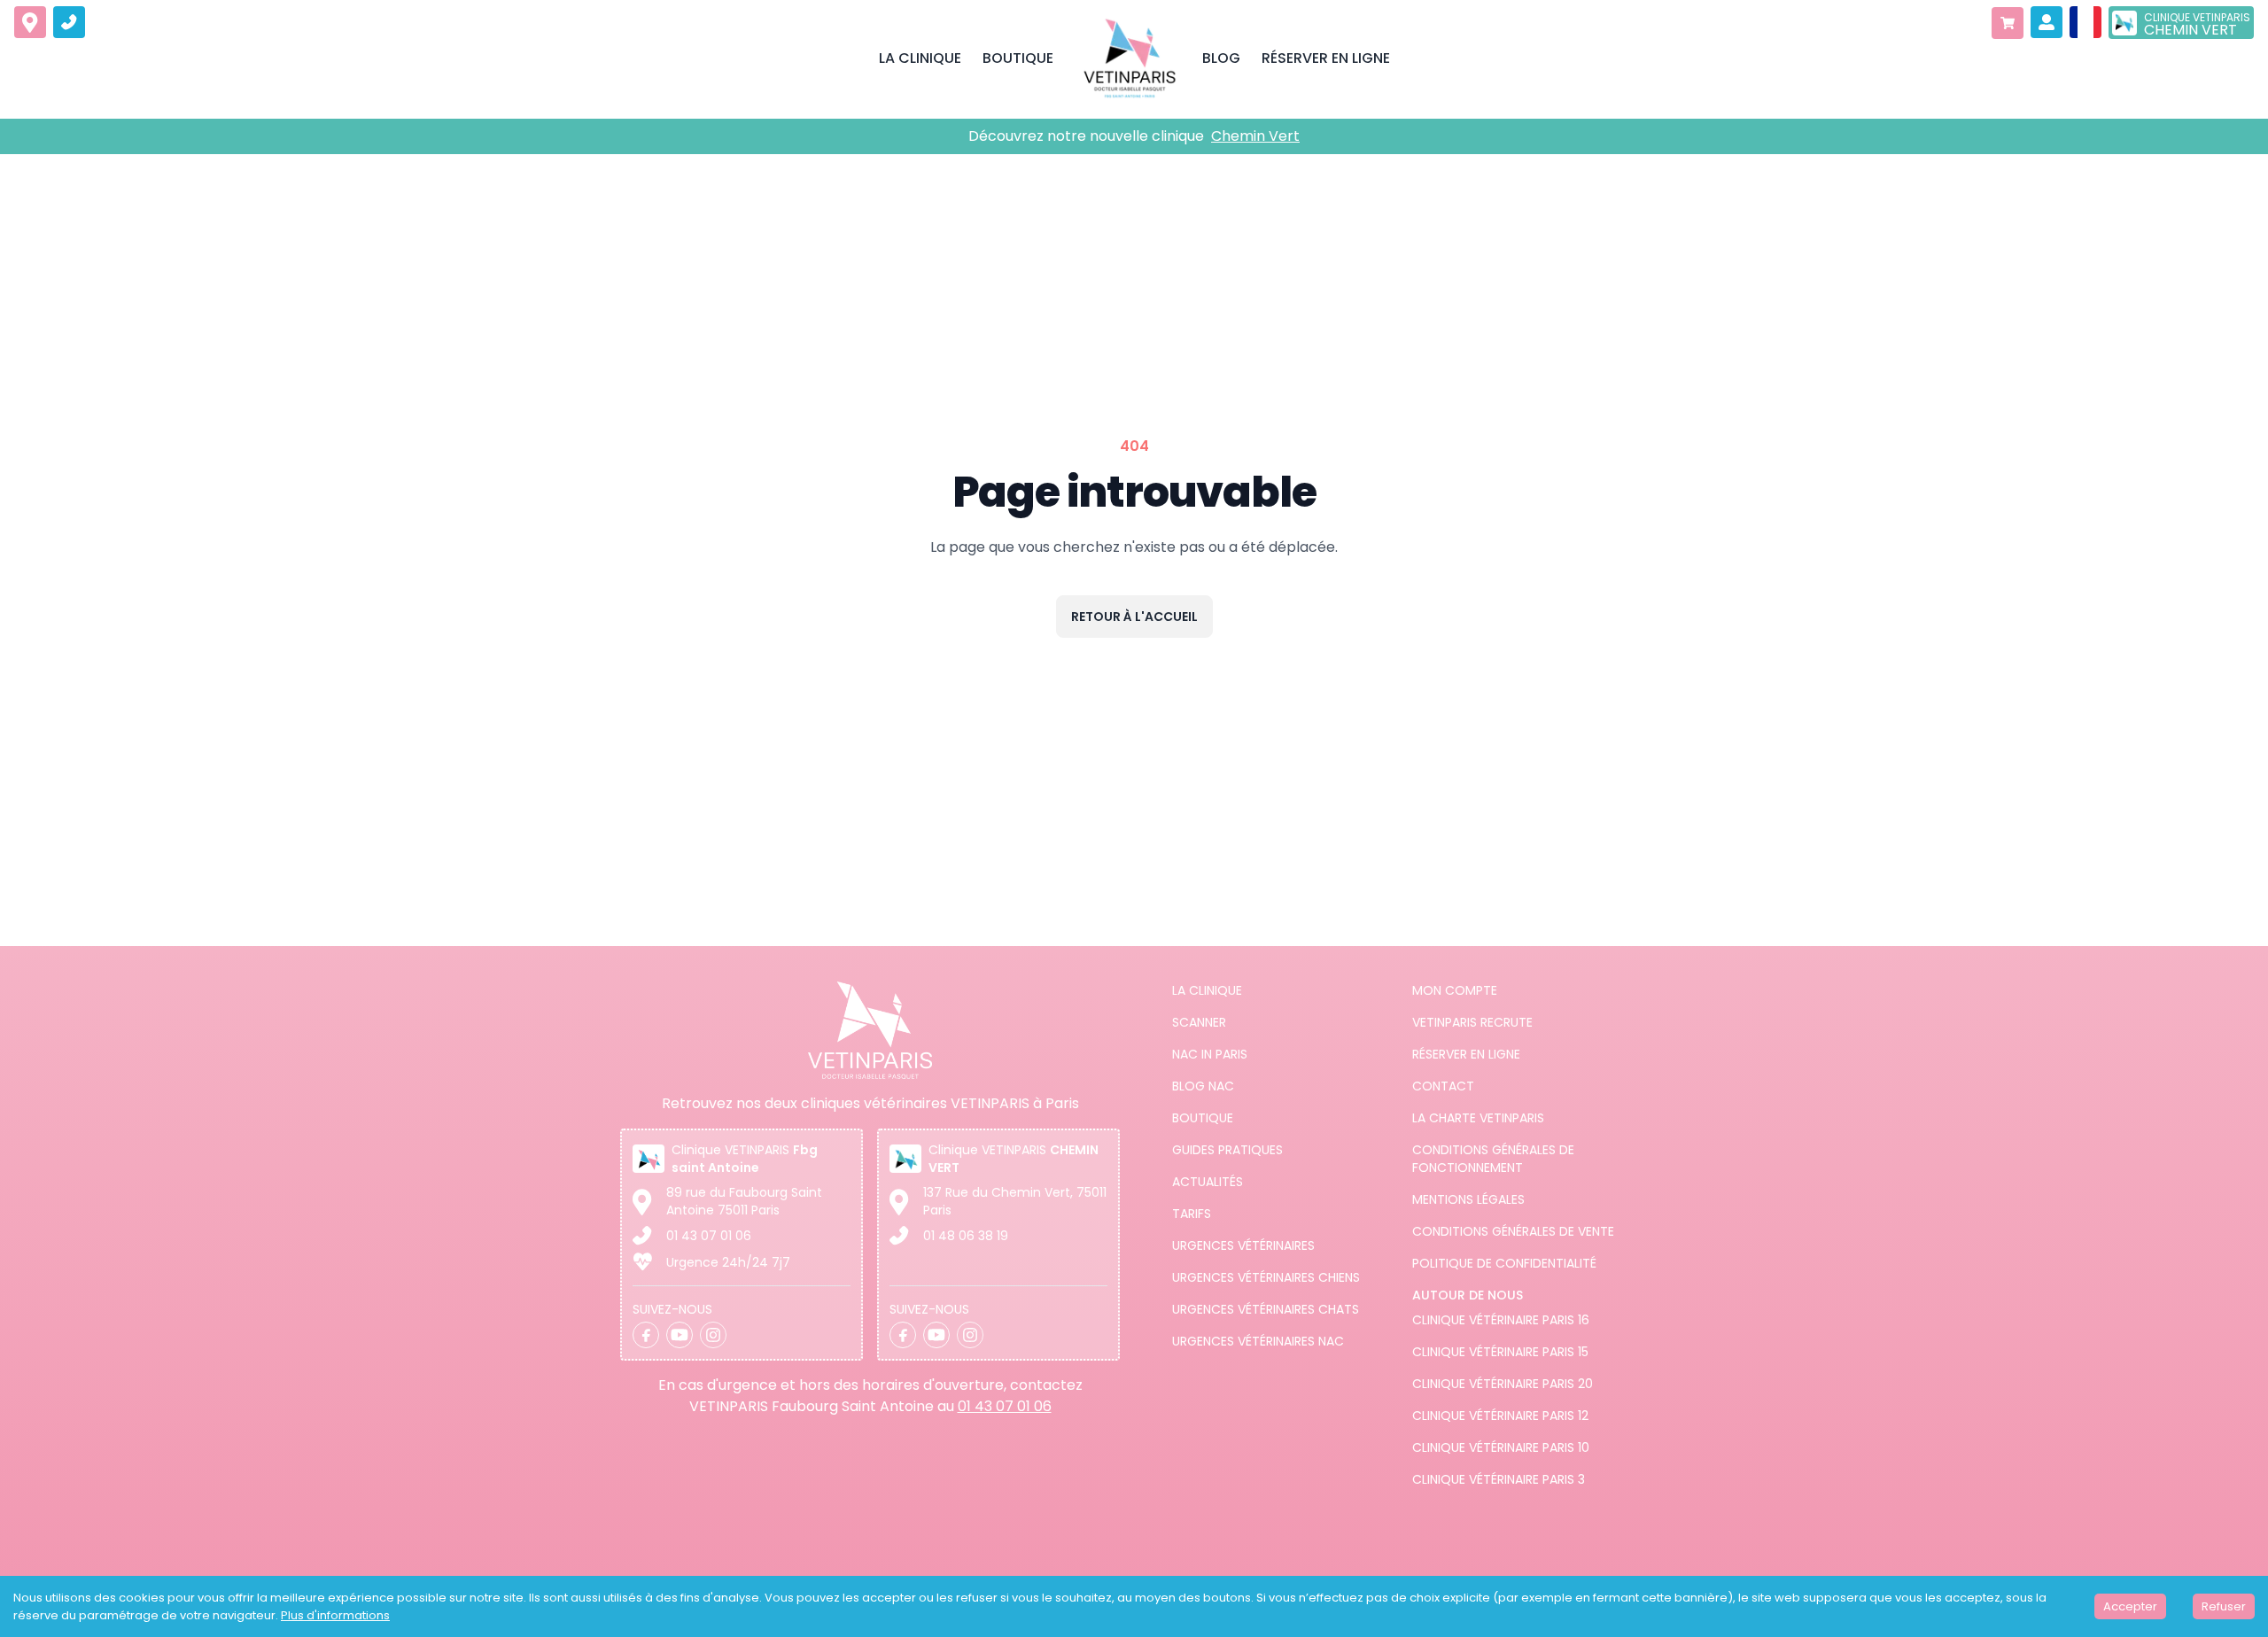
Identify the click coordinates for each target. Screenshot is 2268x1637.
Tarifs (1192, 1214)
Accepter (2130, 1606)
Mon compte (1455, 990)
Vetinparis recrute (1472, 1022)
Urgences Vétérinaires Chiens (1266, 1277)
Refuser (2224, 1606)
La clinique (1207, 990)
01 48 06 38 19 (966, 1236)
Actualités (1208, 1182)
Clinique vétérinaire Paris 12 (1500, 1416)
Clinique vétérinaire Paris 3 (1499, 1479)
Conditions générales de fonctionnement (1493, 1159)
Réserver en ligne (1466, 1054)
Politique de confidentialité (1504, 1263)
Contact (1443, 1086)
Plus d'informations (335, 1615)
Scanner (1199, 1022)
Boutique (1203, 1118)
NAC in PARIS (1210, 1054)
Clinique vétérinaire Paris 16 (1501, 1320)
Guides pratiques (1227, 1150)
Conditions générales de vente (1513, 1231)
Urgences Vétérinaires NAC (1258, 1341)
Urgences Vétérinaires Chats (1266, 1309)
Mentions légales (1468, 1199)
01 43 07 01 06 (709, 1236)
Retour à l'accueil (1134, 617)
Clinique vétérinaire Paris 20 (1503, 1384)
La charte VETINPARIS (1478, 1118)
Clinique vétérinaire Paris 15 (1500, 1352)
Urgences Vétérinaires (1243, 1245)
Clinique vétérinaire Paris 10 (1501, 1447)
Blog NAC (1203, 1086)
